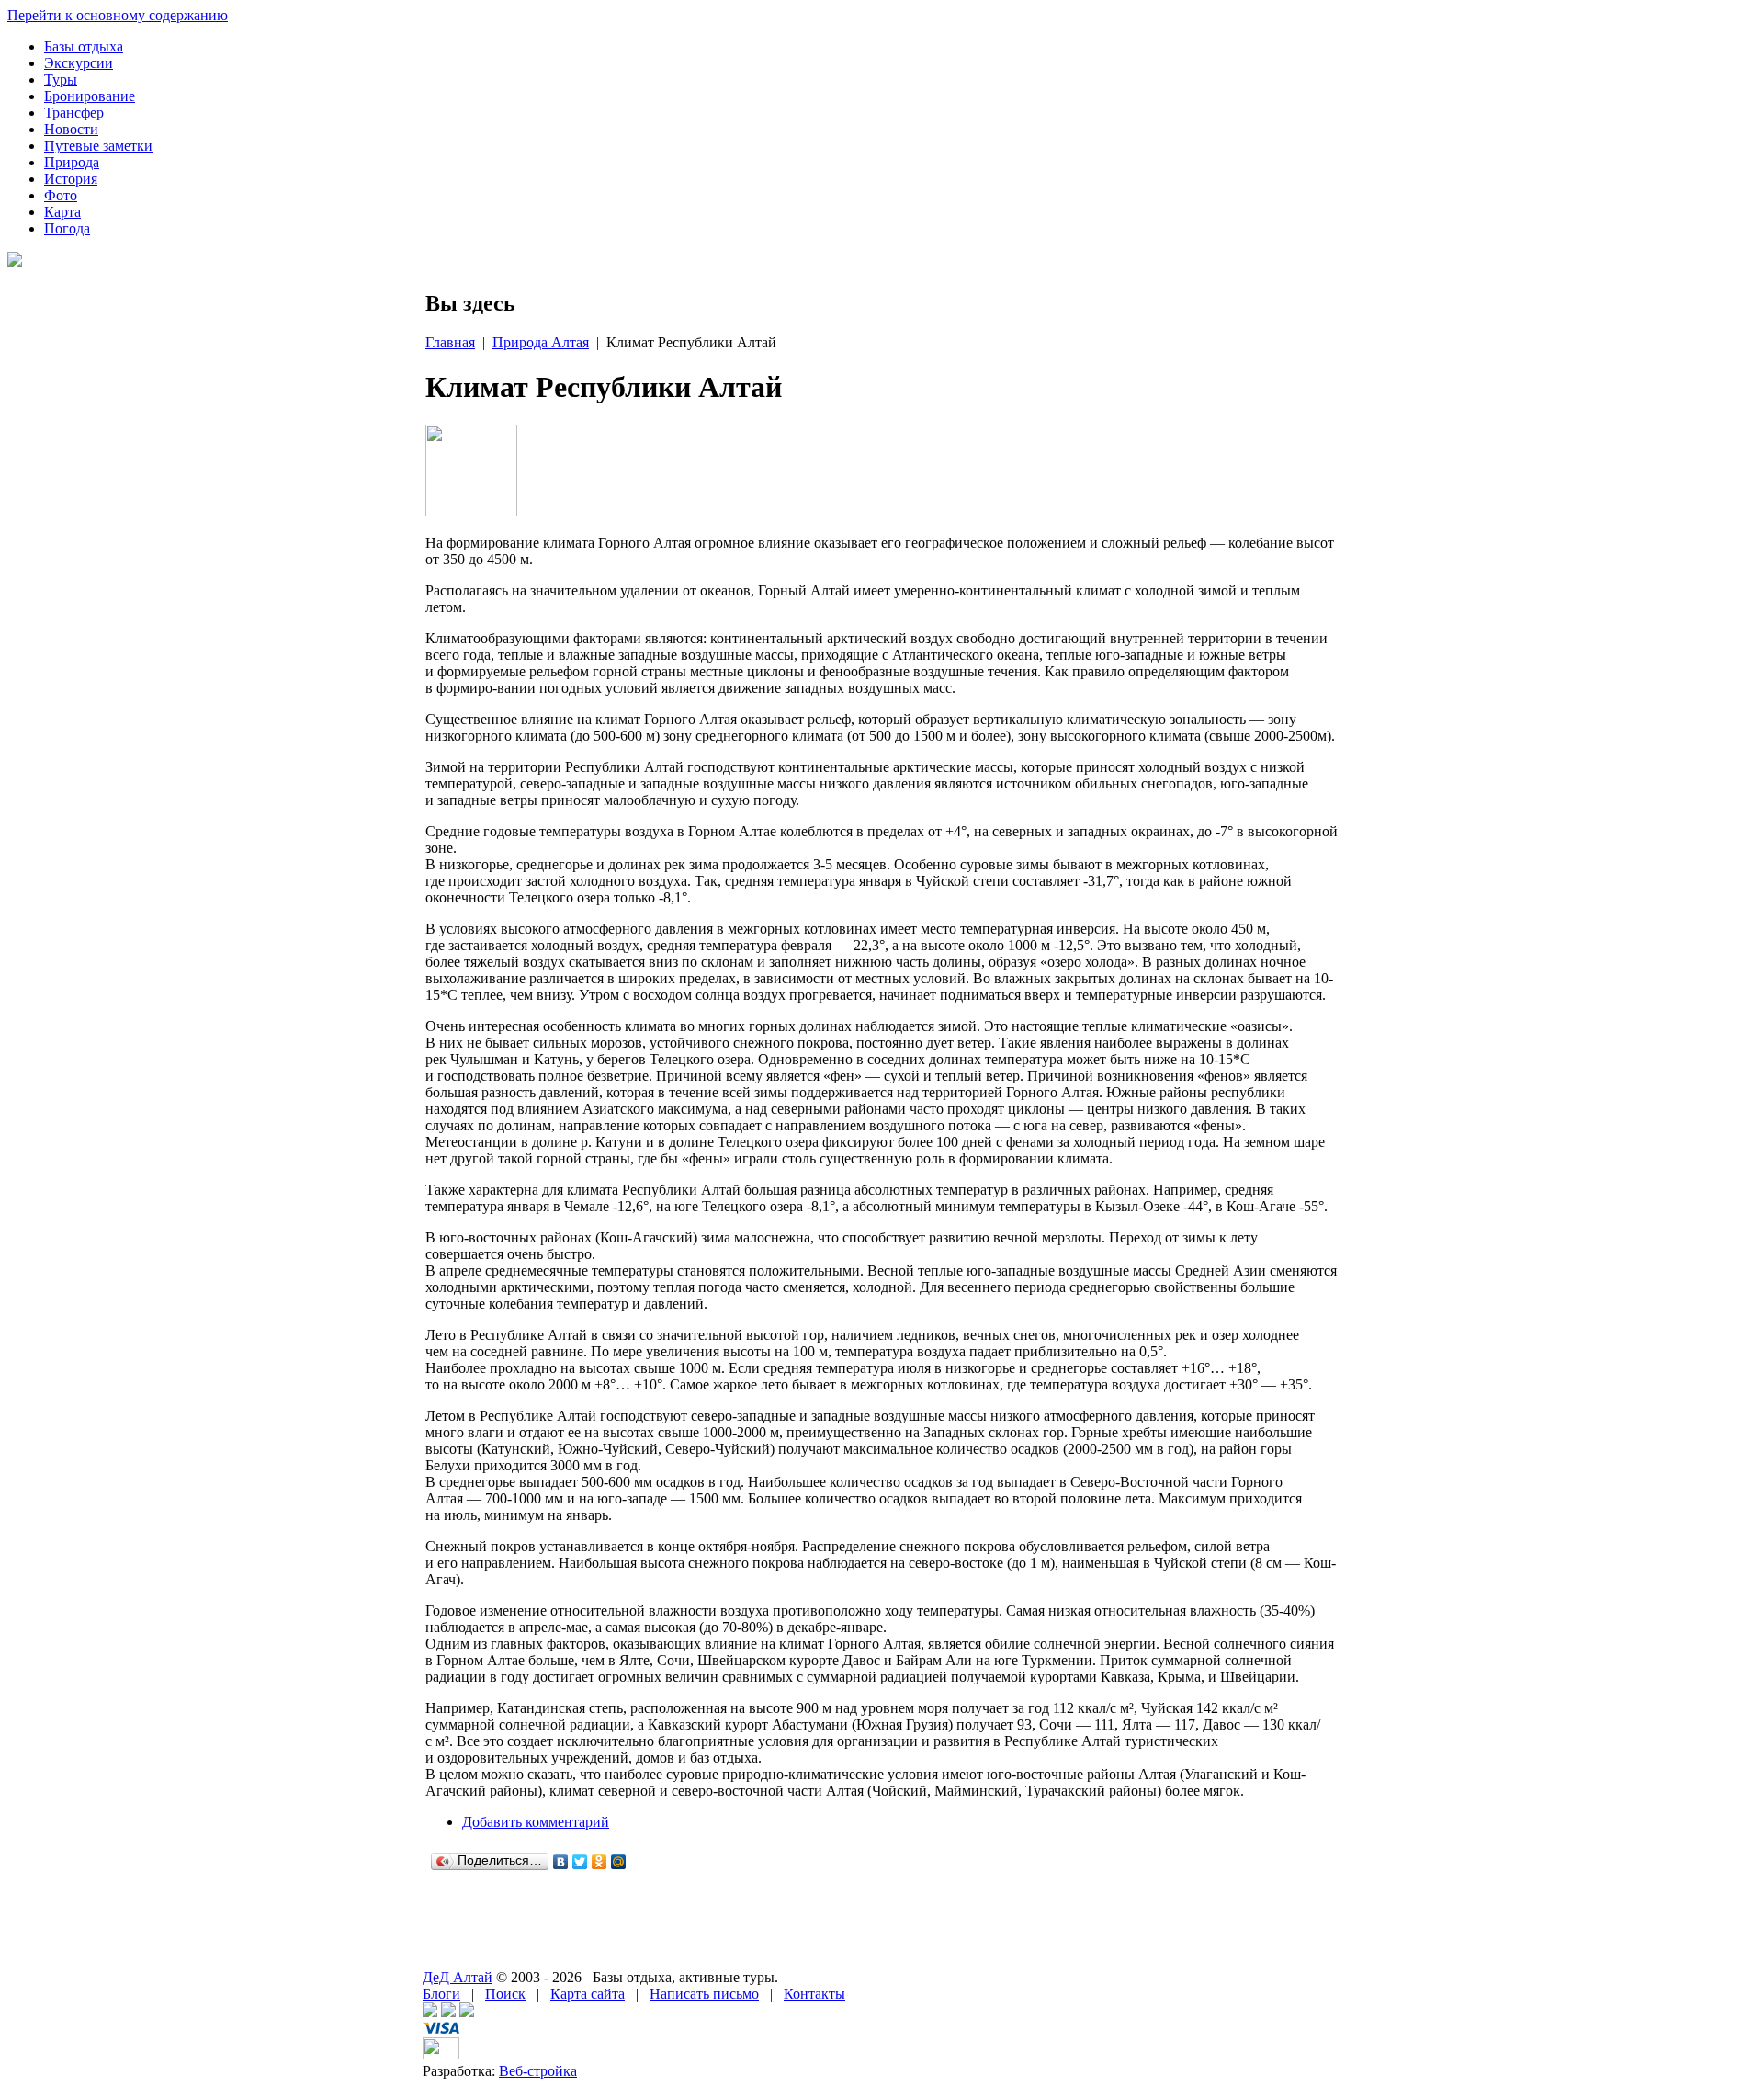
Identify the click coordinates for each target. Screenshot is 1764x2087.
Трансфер (74, 113)
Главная (450, 342)
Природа (72, 162)
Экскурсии (79, 63)
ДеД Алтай (458, 1977)
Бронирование (90, 96)
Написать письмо (704, 1994)
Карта (62, 212)
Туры (61, 79)
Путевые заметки (98, 146)
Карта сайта (588, 1994)
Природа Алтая (541, 342)
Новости (71, 129)
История (71, 179)
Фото (61, 195)
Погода (67, 228)
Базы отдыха (84, 46)
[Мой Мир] (619, 1862)
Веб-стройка (538, 2071)
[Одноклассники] (599, 1862)
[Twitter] (580, 1862)
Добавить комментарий (536, 1822)
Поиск (505, 1994)
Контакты (814, 1994)
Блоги (441, 1994)
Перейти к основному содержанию (118, 15)
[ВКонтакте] (561, 1862)
